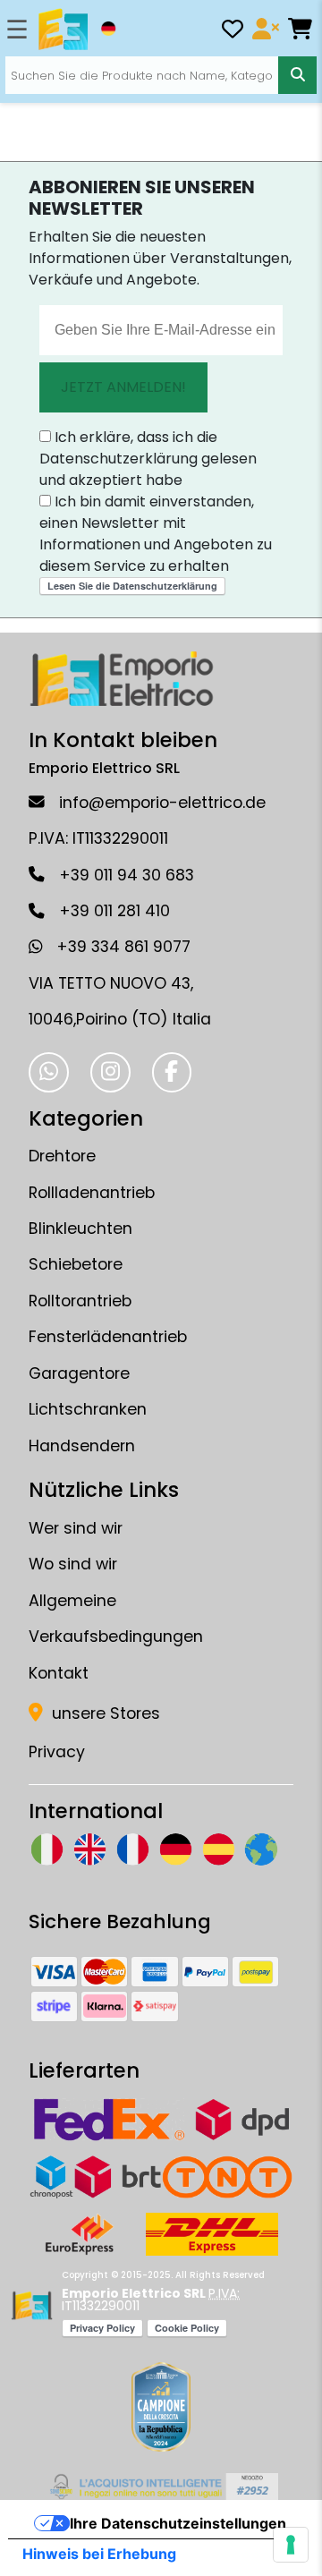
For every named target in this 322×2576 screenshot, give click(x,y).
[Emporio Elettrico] (63, 30)
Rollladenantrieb (92, 1193)
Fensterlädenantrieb (108, 1337)
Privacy (57, 1752)
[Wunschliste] (233, 32)
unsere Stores (104, 1713)
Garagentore (79, 1373)
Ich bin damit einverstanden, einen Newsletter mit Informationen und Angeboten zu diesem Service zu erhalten (156, 534)
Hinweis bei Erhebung (99, 2554)
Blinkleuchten (80, 1228)
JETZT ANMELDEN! (123, 387)
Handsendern (82, 1446)
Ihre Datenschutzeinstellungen (178, 2523)
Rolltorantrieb (80, 1301)
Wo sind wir (73, 1564)
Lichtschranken (88, 1409)
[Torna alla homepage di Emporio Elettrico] (32, 2306)
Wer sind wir (76, 1528)
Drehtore (62, 1156)
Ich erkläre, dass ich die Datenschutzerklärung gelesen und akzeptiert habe (148, 459)
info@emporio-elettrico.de (162, 803)
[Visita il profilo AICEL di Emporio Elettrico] (161, 2487)
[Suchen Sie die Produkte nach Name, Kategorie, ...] (297, 75)
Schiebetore (76, 1264)
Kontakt (59, 1673)
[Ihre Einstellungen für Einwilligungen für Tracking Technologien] (291, 2545)
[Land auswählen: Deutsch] (108, 29)
